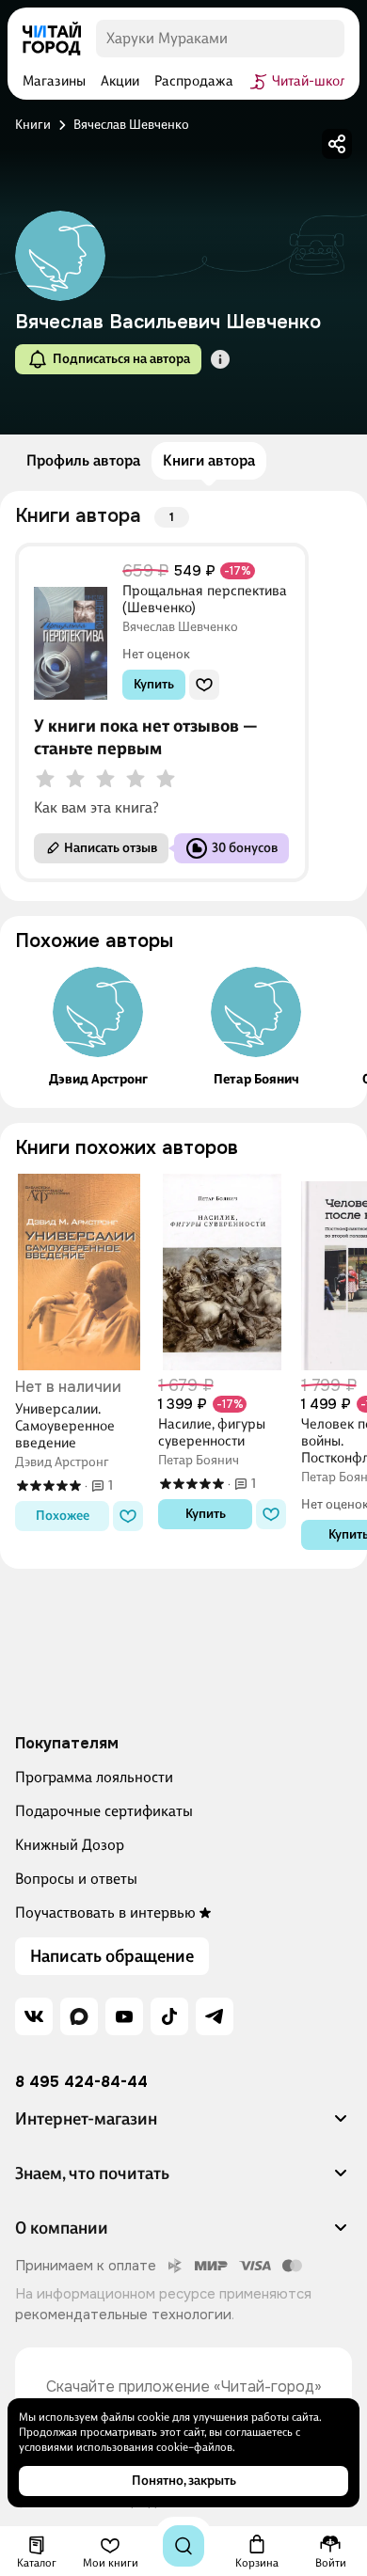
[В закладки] (204, 685)
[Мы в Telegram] (215, 2016)
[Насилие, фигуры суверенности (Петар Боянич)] (222, 1272)
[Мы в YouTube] (124, 2016)
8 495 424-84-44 (81, 2082)
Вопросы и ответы (76, 1879)
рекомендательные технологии (123, 2315)
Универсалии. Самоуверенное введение (65, 1426)
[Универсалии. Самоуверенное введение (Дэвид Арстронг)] (79, 1272)
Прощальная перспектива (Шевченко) (205, 599)
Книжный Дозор (70, 1845)
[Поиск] (183, 2546)
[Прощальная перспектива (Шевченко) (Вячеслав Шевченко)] (71, 632)
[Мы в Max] (79, 2016)
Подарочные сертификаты (104, 1811)
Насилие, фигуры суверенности (212, 1432)
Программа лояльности (94, 1777)
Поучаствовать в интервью (105, 1912)
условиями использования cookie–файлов (126, 2447)
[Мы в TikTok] (169, 2016)
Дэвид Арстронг (98, 1080)
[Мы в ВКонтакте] (34, 2016)
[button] (220, 359)
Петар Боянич (256, 1080)
